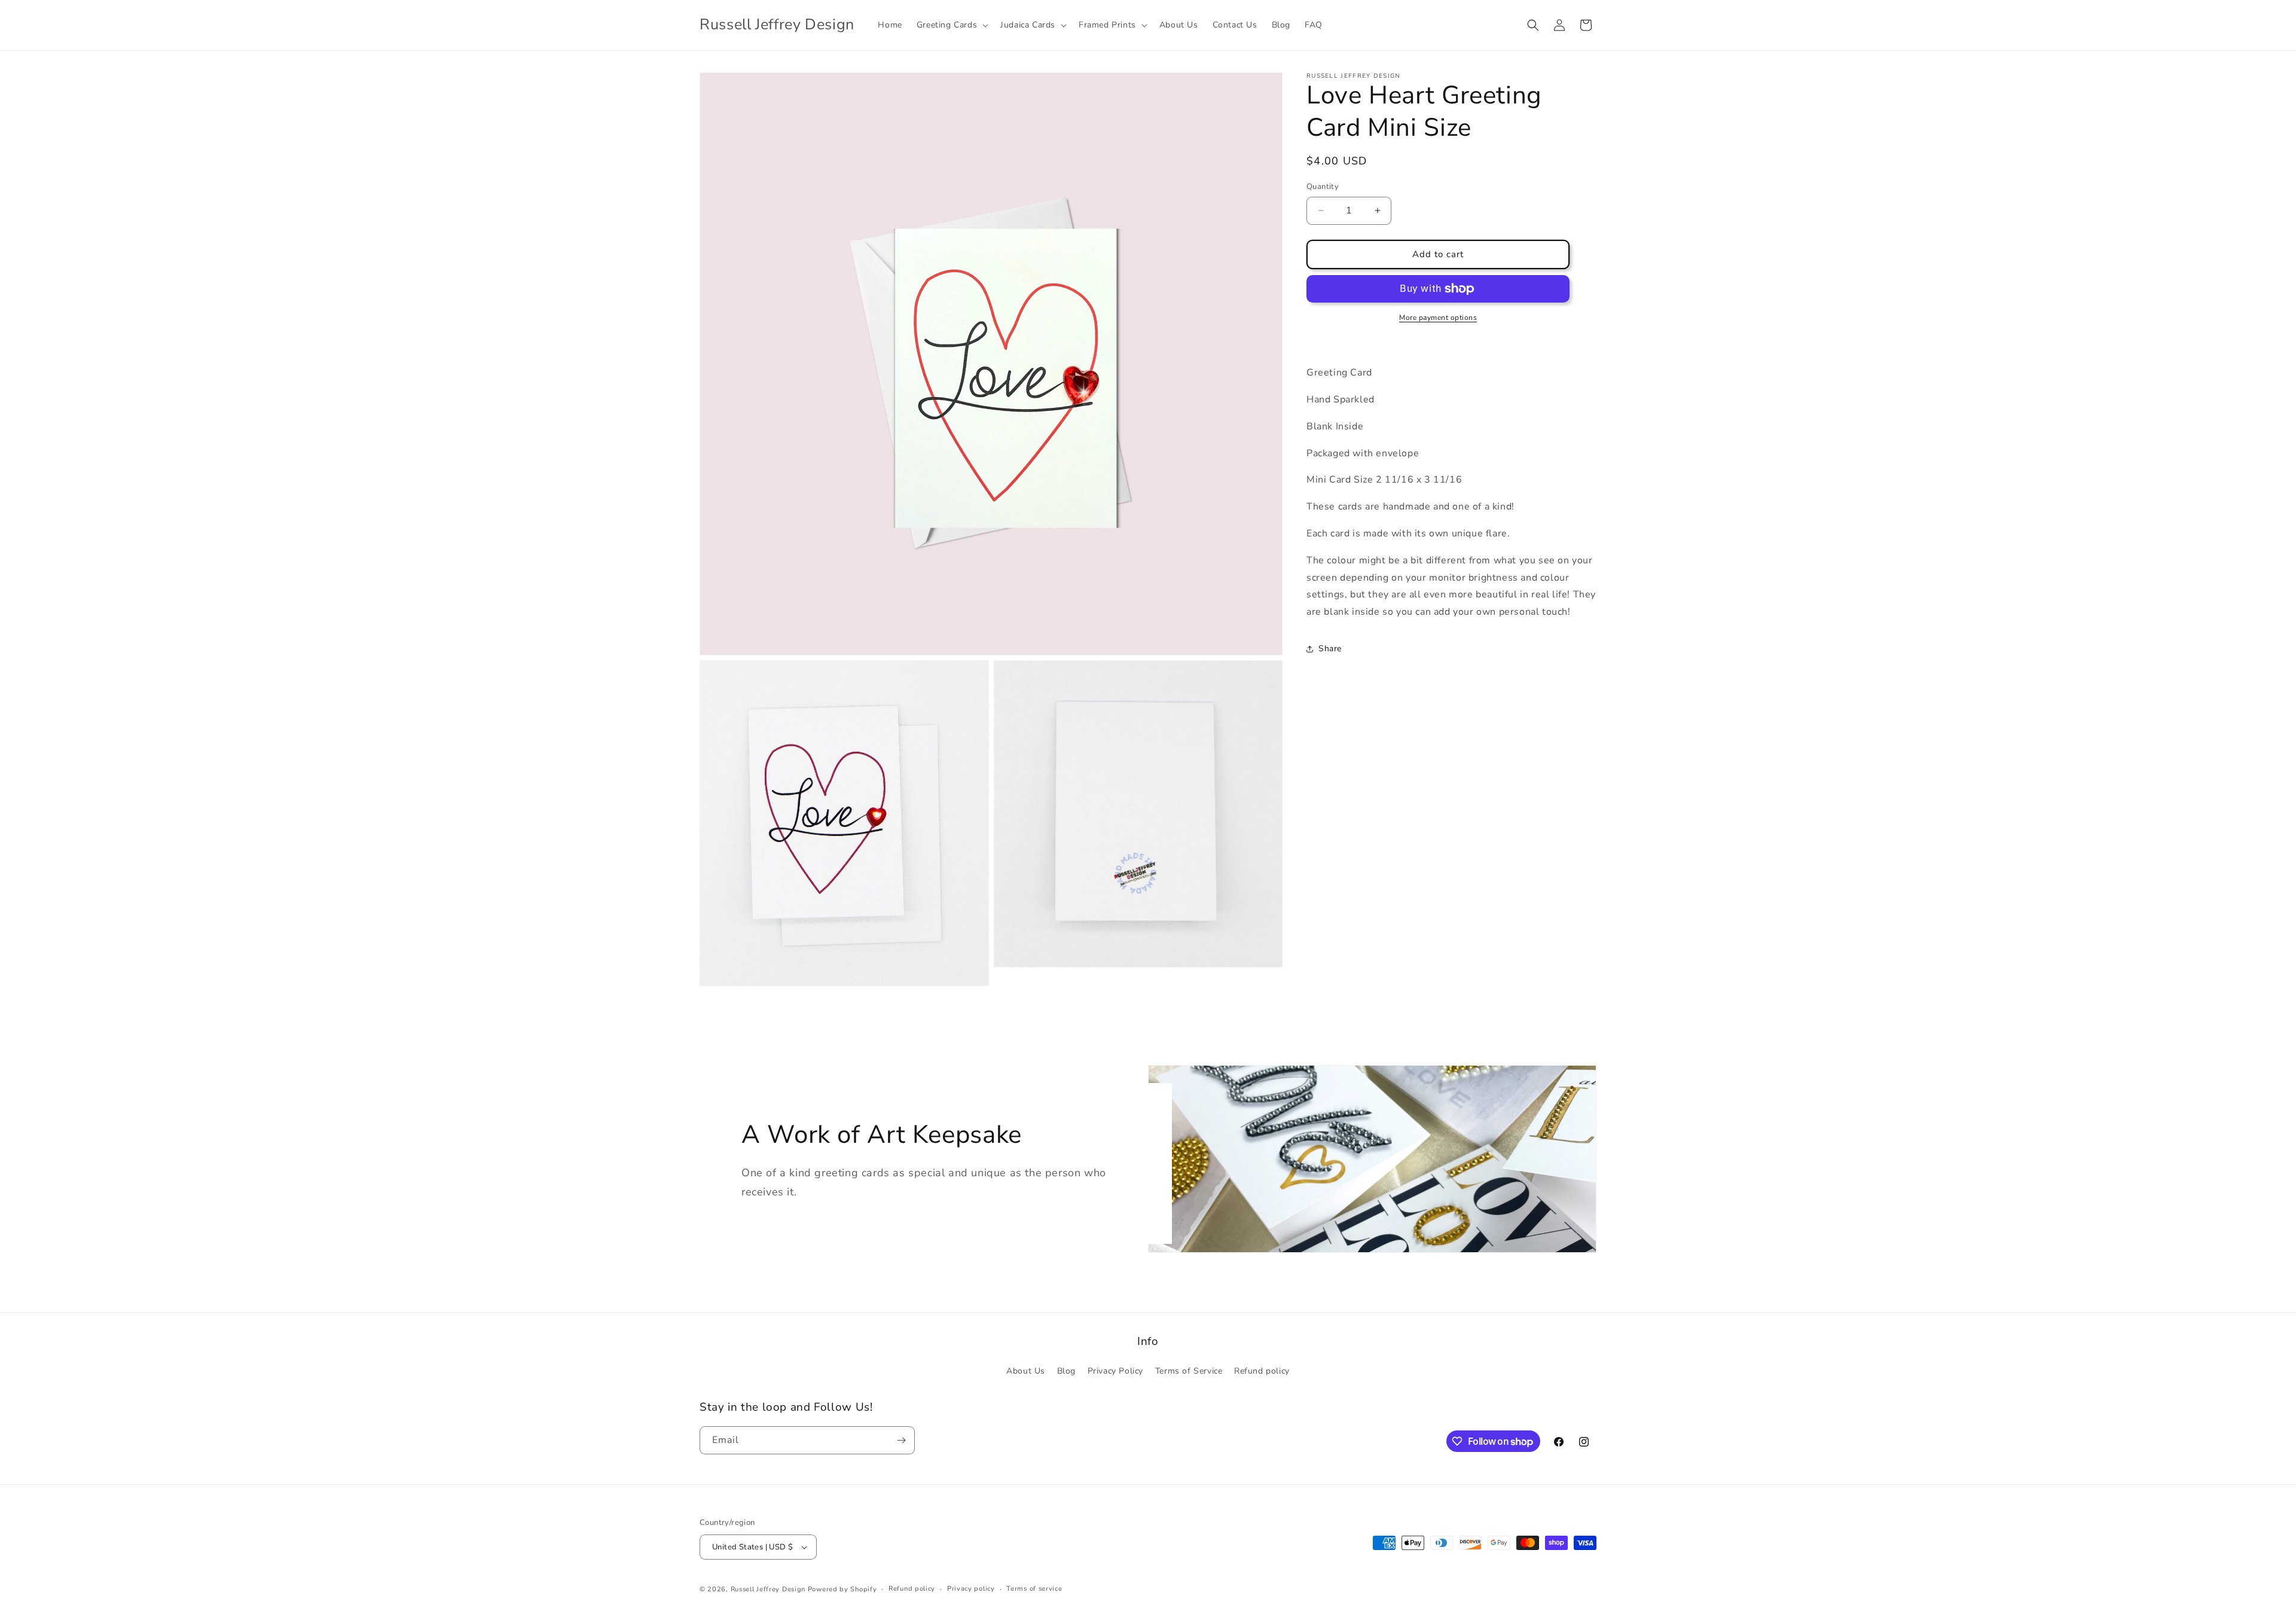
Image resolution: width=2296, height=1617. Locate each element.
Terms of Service (1189, 1371)
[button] (951, 25)
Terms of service (1034, 1589)
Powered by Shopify (842, 1589)
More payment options (1438, 318)
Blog (1066, 1371)
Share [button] (1330, 649)
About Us (1026, 1371)
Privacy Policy (1115, 1371)
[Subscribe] (901, 1440)
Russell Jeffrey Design (768, 1589)
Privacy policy (971, 1589)
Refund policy (1262, 1371)
